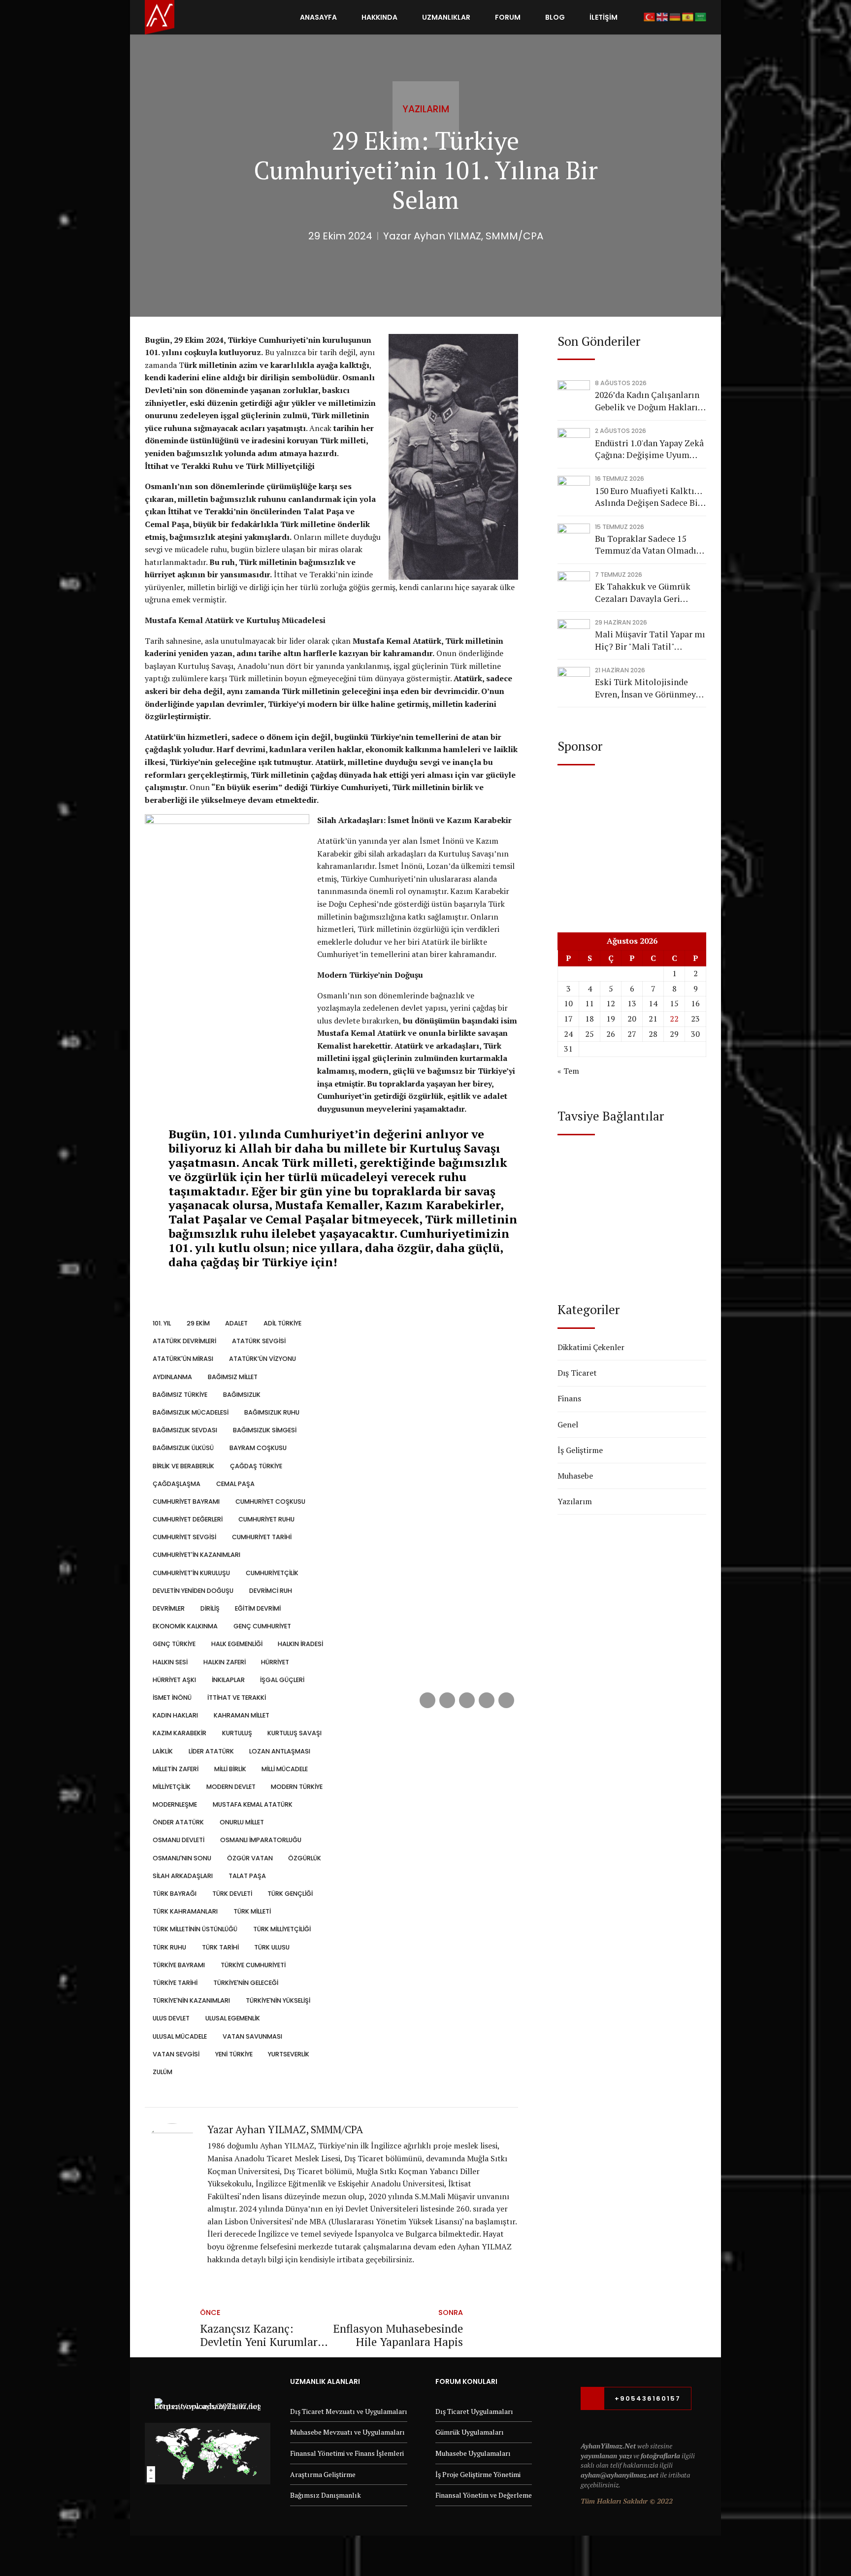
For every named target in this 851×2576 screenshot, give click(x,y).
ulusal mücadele (180, 2036)
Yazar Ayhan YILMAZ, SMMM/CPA (463, 236)
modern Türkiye (297, 1787)
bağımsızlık (242, 1395)
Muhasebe (575, 1476)
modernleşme (175, 1804)
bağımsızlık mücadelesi (191, 1412)
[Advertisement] (632, 839)
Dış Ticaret (577, 1373)
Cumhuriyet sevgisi (184, 1537)
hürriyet (275, 1662)
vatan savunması (252, 2036)
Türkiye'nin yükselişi (278, 2000)
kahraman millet (241, 1715)
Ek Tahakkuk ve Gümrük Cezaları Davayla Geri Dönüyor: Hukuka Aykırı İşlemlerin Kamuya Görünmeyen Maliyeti (643, 593)
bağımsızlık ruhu (272, 1412)
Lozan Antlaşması (280, 1751)
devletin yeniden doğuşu (193, 1591)
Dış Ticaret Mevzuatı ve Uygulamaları (349, 2411)
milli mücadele (285, 1769)
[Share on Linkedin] (467, 1700)
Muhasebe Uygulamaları (473, 2453)
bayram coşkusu (258, 1448)
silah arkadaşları (183, 1876)
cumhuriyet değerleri (188, 1519)
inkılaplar (228, 1680)
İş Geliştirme (580, 1450)
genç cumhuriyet (262, 1626)
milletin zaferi (176, 1769)
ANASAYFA (318, 17)
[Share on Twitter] (447, 1700)
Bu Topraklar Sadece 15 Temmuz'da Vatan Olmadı (646, 545)
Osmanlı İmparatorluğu (261, 1840)
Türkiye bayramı (179, 1965)
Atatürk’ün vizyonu (262, 1359)
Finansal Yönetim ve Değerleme (484, 2495)
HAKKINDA (379, 17)
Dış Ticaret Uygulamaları (474, 2411)
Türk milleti (252, 1911)
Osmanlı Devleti (179, 1840)
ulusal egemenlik (232, 2018)
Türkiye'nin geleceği (245, 1983)
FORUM (508, 17)
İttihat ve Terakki (236, 1698)
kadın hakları (175, 1715)
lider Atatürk (211, 1751)
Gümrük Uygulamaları (470, 2432)
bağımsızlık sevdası (185, 1430)
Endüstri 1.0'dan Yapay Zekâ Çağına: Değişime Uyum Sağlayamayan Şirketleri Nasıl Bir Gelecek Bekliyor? (649, 449)
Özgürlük (305, 1858)
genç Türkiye (174, 1644)
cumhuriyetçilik (272, 1573)
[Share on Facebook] (427, 1700)
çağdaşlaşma (177, 1484)
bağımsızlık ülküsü (183, 1448)
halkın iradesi (300, 1644)
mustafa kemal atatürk (252, 1804)
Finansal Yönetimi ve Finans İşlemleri (347, 2453)
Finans (569, 1398)
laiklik (163, 1751)
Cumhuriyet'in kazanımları (196, 1555)
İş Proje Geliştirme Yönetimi (478, 2474)
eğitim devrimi (258, 1608)
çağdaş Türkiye (256, 1466)
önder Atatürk (178, 1822)
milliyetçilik (172, 1787)
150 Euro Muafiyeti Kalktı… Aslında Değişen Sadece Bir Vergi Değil (648, 497)
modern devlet (231, 1787)
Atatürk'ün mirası (183, 1359)
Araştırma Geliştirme (323, 2474)
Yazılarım (426, 109)
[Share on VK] (487, 1700)
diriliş (210, 1608)
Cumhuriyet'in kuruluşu (191, 1573)
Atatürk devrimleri (184, 1341)
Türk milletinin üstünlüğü (195, 1929)
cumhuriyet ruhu (266, 1519)
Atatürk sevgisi (259, 1341)
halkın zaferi (224, 1662)
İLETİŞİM (604, 17)
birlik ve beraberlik (183, 1466)
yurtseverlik (289, 2054)
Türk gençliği (290, 1894)
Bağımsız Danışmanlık (326, 2495)
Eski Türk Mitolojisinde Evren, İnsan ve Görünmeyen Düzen (650, 688)
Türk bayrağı (175, 1894)
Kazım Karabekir (180, 1733)
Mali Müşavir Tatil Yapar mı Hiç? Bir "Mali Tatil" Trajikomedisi (650, 641)
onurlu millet (242, 1822)
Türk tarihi (220, 1947)
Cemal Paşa (235, 1484)
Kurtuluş (237, 1733)
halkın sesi (170, 1662)
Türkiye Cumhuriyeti (253, 1965)
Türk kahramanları (185, 1911)
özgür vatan (250, 1858)
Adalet (236, 1323)
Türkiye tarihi (175, 1983)
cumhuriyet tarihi (262, 1537)
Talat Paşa (247, 1876)
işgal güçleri (282, 1680)
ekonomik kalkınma (185, 1626)
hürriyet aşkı (174, 1680)
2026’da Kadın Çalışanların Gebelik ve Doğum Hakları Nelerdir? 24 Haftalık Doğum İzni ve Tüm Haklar (648, 401)
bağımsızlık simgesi (264, 1430)
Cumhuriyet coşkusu (270, 1502)
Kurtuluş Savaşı (295, 1733)
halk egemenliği (237, 1644)
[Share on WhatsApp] (506, 1700)
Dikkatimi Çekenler (591, 1347)
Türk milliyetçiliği (282, 1929)
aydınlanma (172, 1377)
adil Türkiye (282, 1323)
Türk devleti (232, 1894)
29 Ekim (198, 1323)
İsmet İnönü (172, 1698)
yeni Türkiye (234, 2054)
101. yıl (162, 1323)
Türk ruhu (169, 1947)
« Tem (568, 1071)
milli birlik (230, 1769)
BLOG (555, 17)
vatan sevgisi (176, 2054)
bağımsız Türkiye (180, 1395)
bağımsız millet (232, 1377)
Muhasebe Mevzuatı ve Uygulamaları (347, 2432)
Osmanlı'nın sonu (182, 1858)
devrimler (169, 1608)
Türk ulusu (272, 1947)
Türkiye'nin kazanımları (191, 2000)
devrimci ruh (270, 1591)
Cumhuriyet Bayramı (186, 1502)
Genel (568, 1424)
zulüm (163, 2072)
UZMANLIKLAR (446, 17)
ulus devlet (171, 2018)
